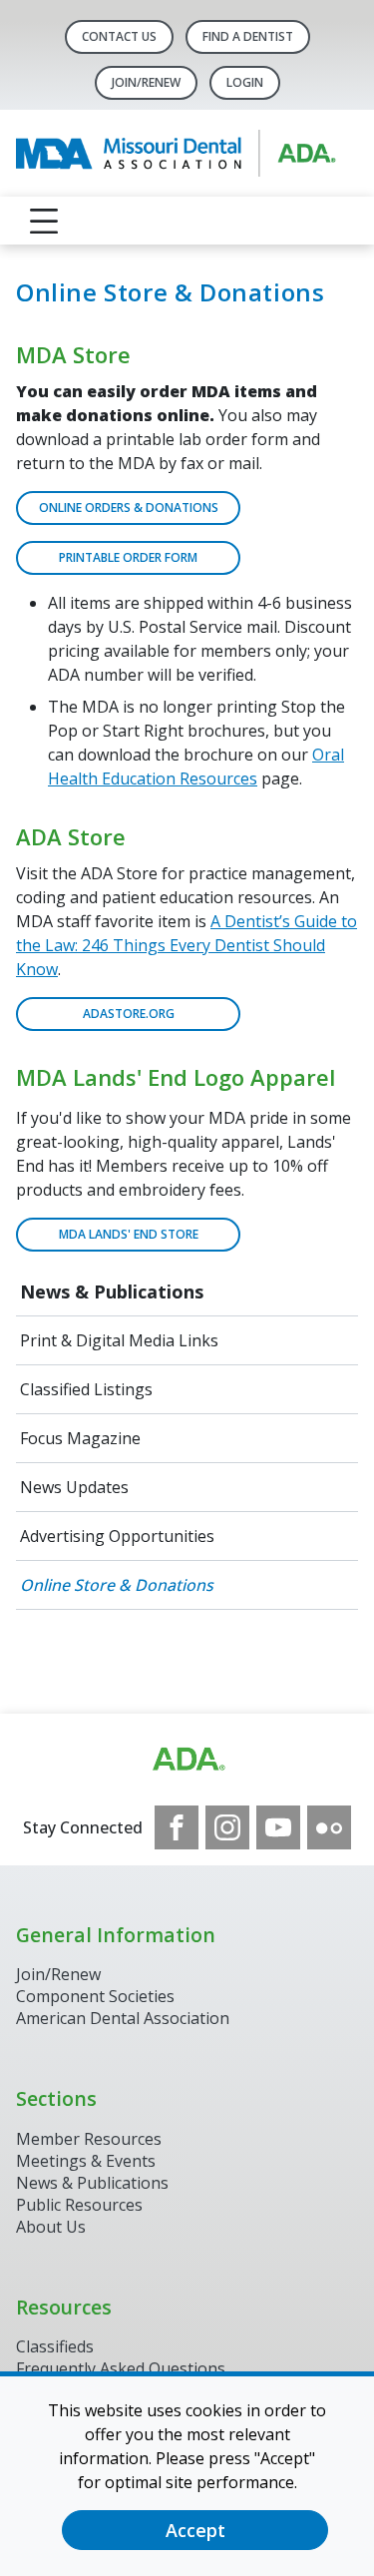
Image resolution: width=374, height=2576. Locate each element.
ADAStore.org (129, 1014)
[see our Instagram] (227, 1827)
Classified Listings (86, 1389)
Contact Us (119, 36)
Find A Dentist (248, 36)
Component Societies (95, 1996)
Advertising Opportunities (119, 1536)
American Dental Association (123, 2018)
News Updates (74, 1487)
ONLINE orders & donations (129, 508)
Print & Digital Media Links (119, 1340)
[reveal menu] (44, 221)
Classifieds (55, 2346)
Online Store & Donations (117, 1585)
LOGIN (245, 82)
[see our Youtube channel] (278, 1827)
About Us (51, 2227)
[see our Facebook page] (177, 1827)
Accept (195, 2530)
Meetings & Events (86, 2161)
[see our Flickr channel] (329, 1827)
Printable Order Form (128, 557)
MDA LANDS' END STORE (129, 1234)
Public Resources (79, 2205)
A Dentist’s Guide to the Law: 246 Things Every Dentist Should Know (187, 945)
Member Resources (89, 2139)
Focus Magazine (80, 1438)
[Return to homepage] (187, 153)
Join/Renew (146, 82)
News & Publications (112, 1291)
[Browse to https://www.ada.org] (187, 1760)
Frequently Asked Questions (121, 2368)
